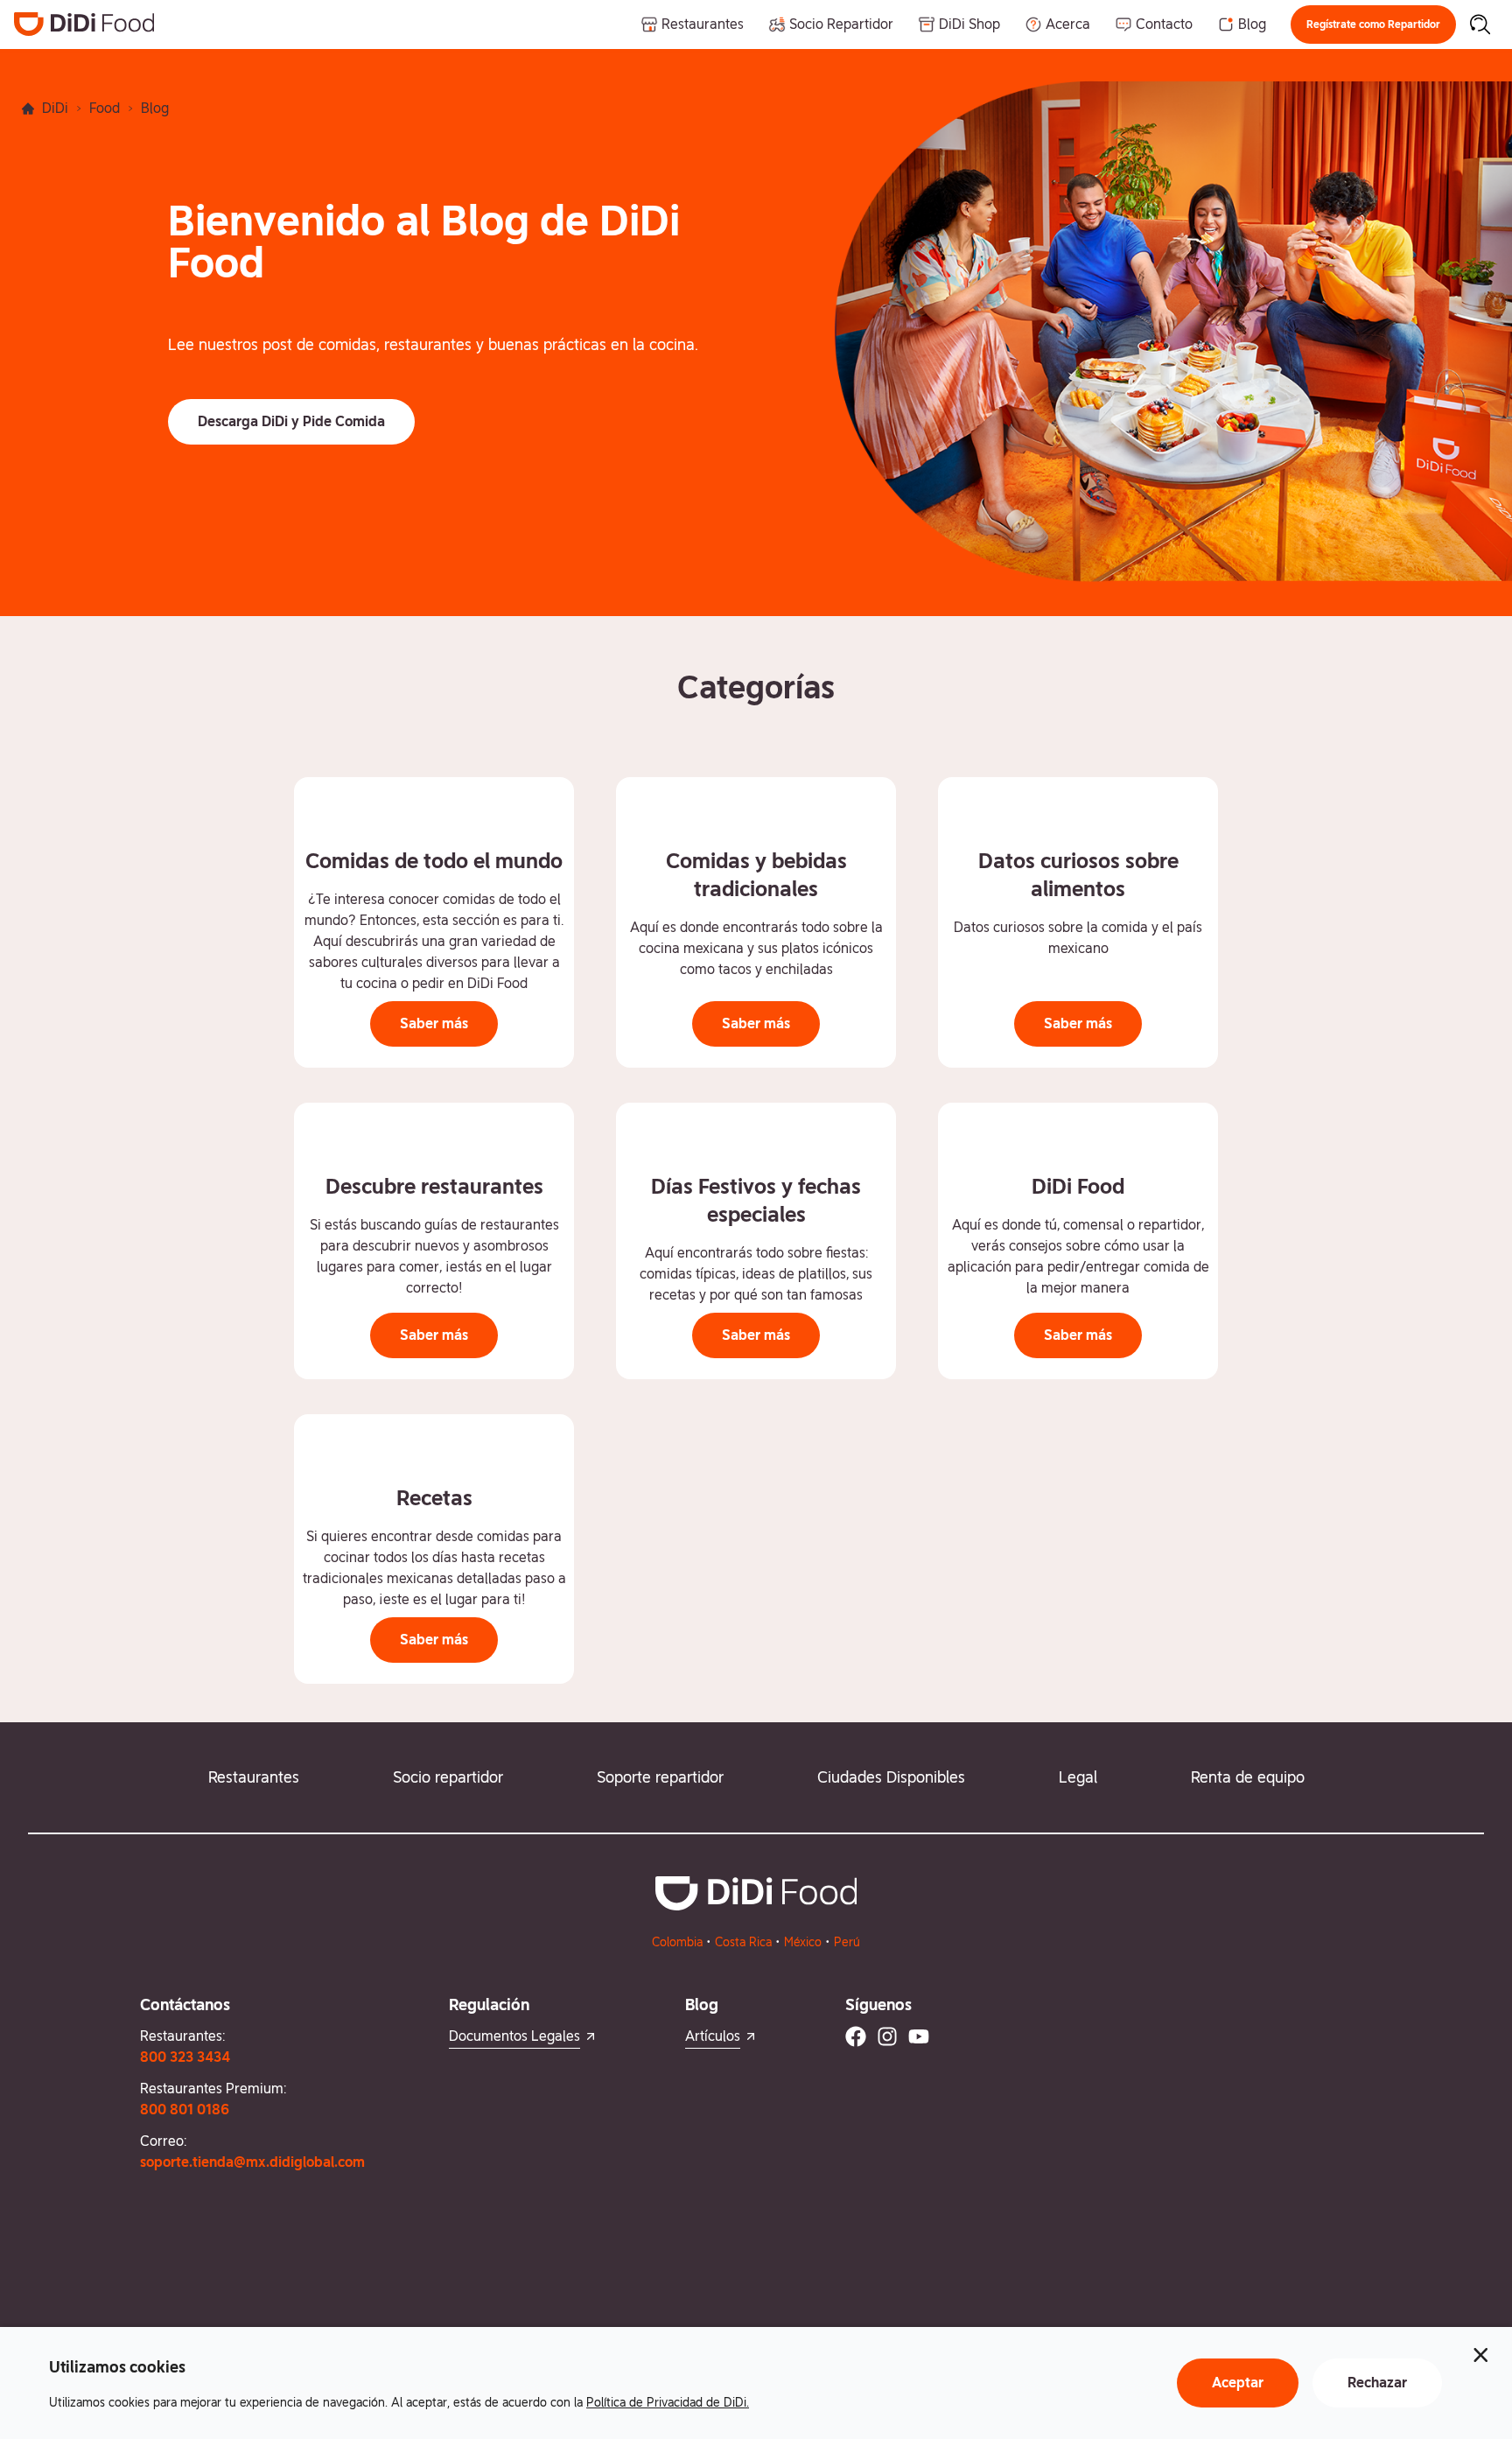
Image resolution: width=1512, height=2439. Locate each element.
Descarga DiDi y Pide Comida (291, 421)
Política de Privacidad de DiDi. (668, 2402)
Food (105, 108)
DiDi (55, 108)
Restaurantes (254, 1777)
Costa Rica (743, 1942)
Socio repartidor (448, 1777)
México (803, 1942)
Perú (847, 1942)
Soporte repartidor (660, 1777)
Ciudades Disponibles (891, 1777)
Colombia (677, 1942)
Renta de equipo (1248, 1777)
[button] (1373, 25)
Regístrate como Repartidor (1373, 25)
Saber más (434, 1023)
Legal (1078, 1777)
